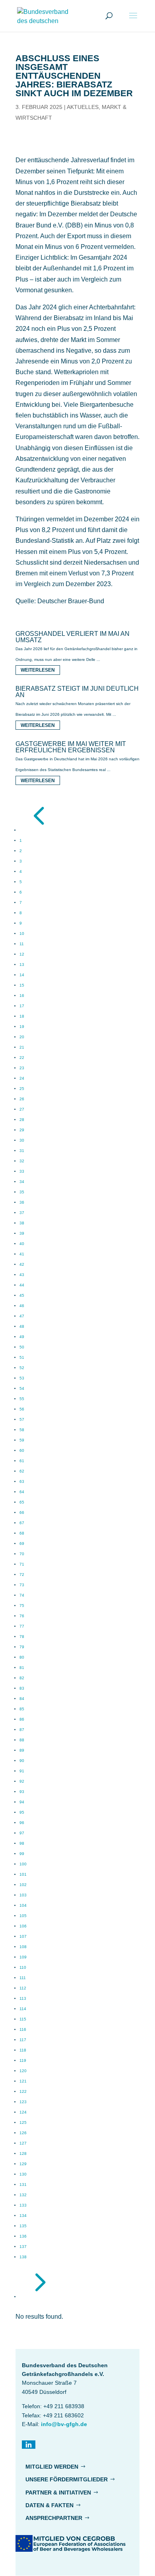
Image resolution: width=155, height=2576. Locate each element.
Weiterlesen (38, 670)
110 (23, 1967)
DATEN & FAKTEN (49, 2505)
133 (23, 2205)
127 (23, 2143)
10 (22, 933)
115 (23, 2019)
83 (22, 1688)
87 (22, 1730)
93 (22, 1792)
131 (23, 2185)
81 (22, 1668)
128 (23, 2153)
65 (22, 1502)
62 (22, 1471)
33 (22, 1171)
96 (22, 1823)
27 (22, 1109)
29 (22, 1130)
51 (22, 1357)
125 (23, 2122)
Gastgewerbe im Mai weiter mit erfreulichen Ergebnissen (71, 747)
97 (22, 1833)
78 (22, 1637)
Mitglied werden (52, 2467)
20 (22, 1037)
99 (22, 1854)
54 (22, 1388)
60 (22, 1450)
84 (22, 1699)
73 (22, 1585)
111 (23, 1978)
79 (22, 1647)
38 (22, 1223)
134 (23, 2216)
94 (22, 1802)
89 (22, 1750)
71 (22, 1564)
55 (22, 1399)
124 (23, 2112)
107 (23, 1936)
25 (22, 1089)
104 (23, 1905)
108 (23, 1947)
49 (22, 1337)
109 (23, 1957)
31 (22, 1151)
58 (22, 1430)
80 (22, 1657)
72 (22, 1575)
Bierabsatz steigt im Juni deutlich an (77, 692)
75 (22, 1606)
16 (22, 996)
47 (22, 1316)
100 (23, 1864)
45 (22, 1295)
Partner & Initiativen (58, 2492)
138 (23, 2257)
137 (23, 2247)
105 (23, 1916)
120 (23, 2071)
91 (22, 1771)
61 (22, 1461)
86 (22, 1719)
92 (22, 1781)
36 (22, 1202)
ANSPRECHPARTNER (54, 2518)
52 (22, 1368)
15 (22, 985)
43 (22, 1275)
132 (23, 2195)
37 (22, 1213)
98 (22, 1843)
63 (22, 1481)
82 (22, 1678)
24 (22, 1078)
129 (23, 2164)
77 (22, 1626)
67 (22, 1523)
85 (22, 1709)
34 (22, 1182)
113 (23, 1998)
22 (22, 1058)
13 (22, 965)
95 (22, 1812)
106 (23, 1926)
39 (22, 1233)
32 (22, 1161)
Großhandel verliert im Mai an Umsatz (73, 637)
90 (22, 1761)
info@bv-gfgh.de (64, 2424)
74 (22, 1595)
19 (22, 1027)
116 (23, 2029)
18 (22, 1016)
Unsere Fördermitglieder (67, 2479)
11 (22, 944)
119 (23, 2060)
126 (23, 2133)
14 (22, 975)
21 (22, 1047)
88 (22, 1740)
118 (23, 2050)
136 (23, 2236)
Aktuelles (83, 107)
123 (23, 2102)
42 (22, 1264)
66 (22, 1512)
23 (22, 1068)
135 (23, 2226)
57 (22, 1419)
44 (22, 1285)
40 (22, 1244)
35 (22, 1192)
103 (23, 1895)
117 (23, 2040)
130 (23, 2174)
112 (23, 1988)
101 (23, 1874)
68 (22, 1533)
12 (22, 954)
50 (22, 1347)
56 (22, 1409)
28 (22, 1120)
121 (23, 2081)
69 (22, 1543)
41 (22, 1254)
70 (22, 1554)
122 (23, 2091)
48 (22, 1326)
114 (23, 2009)
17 (22, 1006)
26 (22, 1099)
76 (22, 1616)
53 (22, 1378)
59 (22, 1440)
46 (22, 1306)
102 (23, 1885)
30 (22, 1140)
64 (22, 1492)
